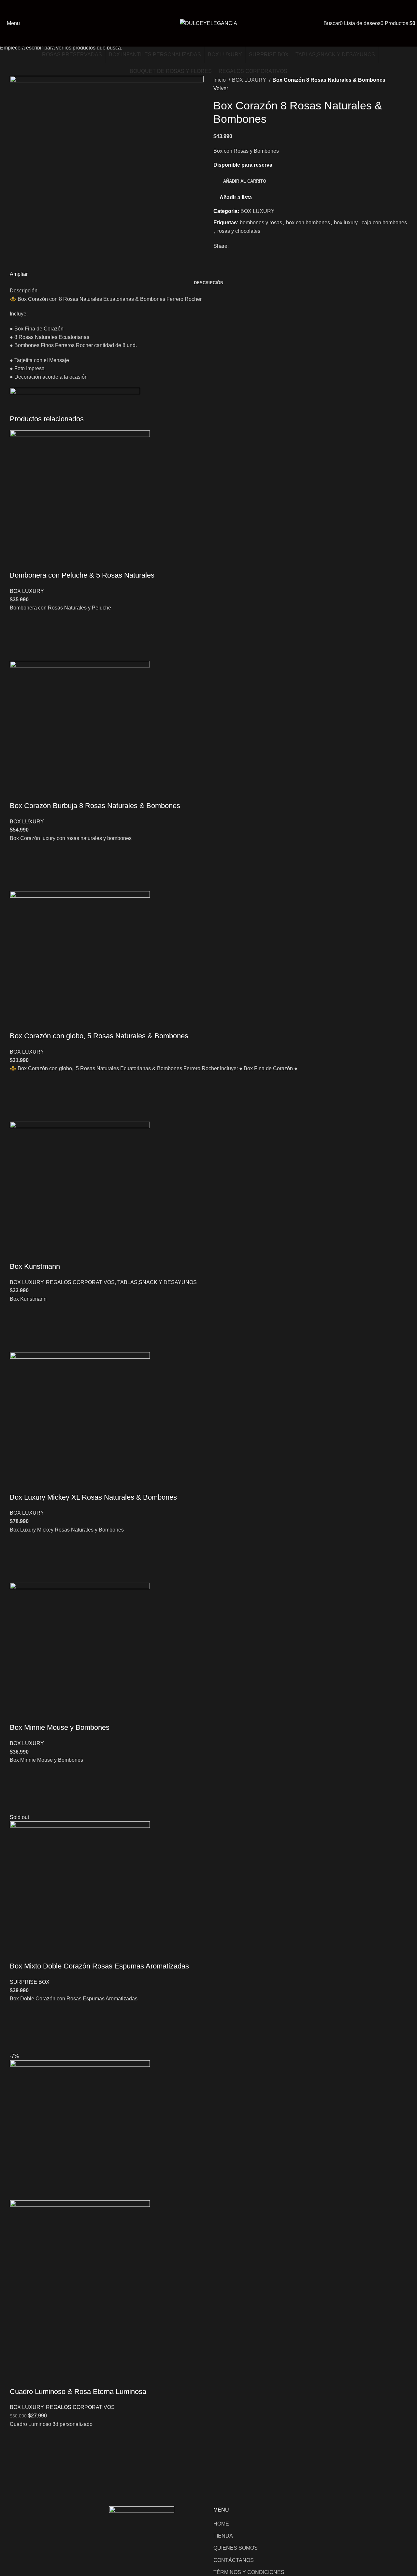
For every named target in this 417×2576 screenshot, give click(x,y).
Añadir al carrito (245, 181)
